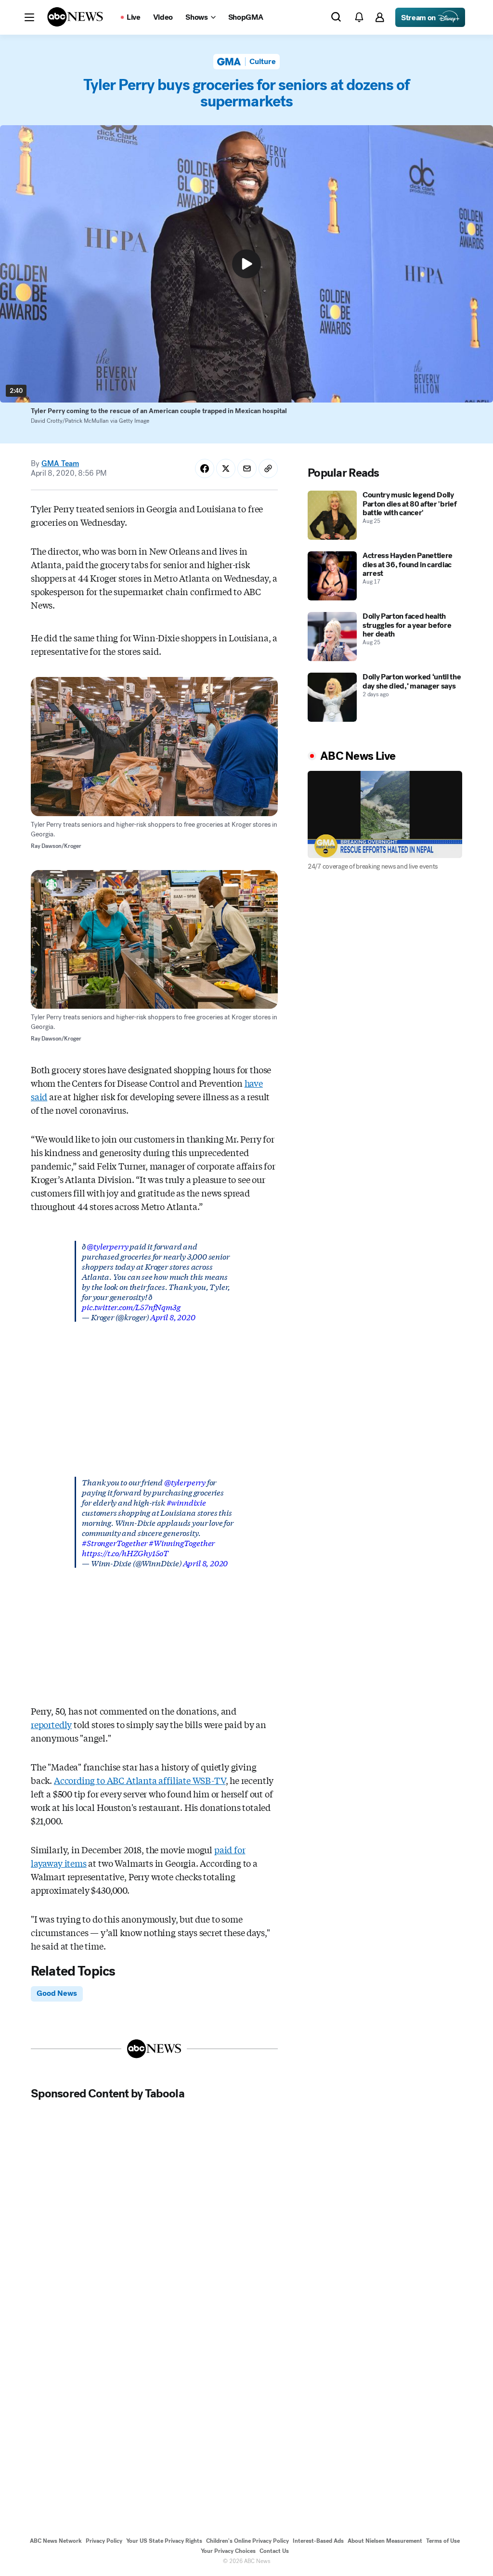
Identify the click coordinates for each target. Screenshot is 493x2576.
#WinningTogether (182, 1542)
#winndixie (186, 1502)
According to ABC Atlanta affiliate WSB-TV (140, 1780)
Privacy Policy (104, 2541)
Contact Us (274, 2551)
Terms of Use (443, 2541)
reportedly (51, 1724)
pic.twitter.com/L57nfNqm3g (131, 1307)
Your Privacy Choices (228, 2551)
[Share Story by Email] (247, 468)
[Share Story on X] (226, 468)
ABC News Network (56, 2541)
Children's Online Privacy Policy (247, 2541)
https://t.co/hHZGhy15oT (125, 1553)
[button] (29, 17)
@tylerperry (107, 1246)
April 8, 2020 (173, 1317)
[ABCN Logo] (75, 17)
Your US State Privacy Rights (164, 2541)
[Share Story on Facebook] (205, 468)
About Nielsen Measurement (385, 2541)
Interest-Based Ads (318, 2541)
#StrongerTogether (115, 1542)
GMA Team (60, 463)
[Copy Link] (268, 468)
